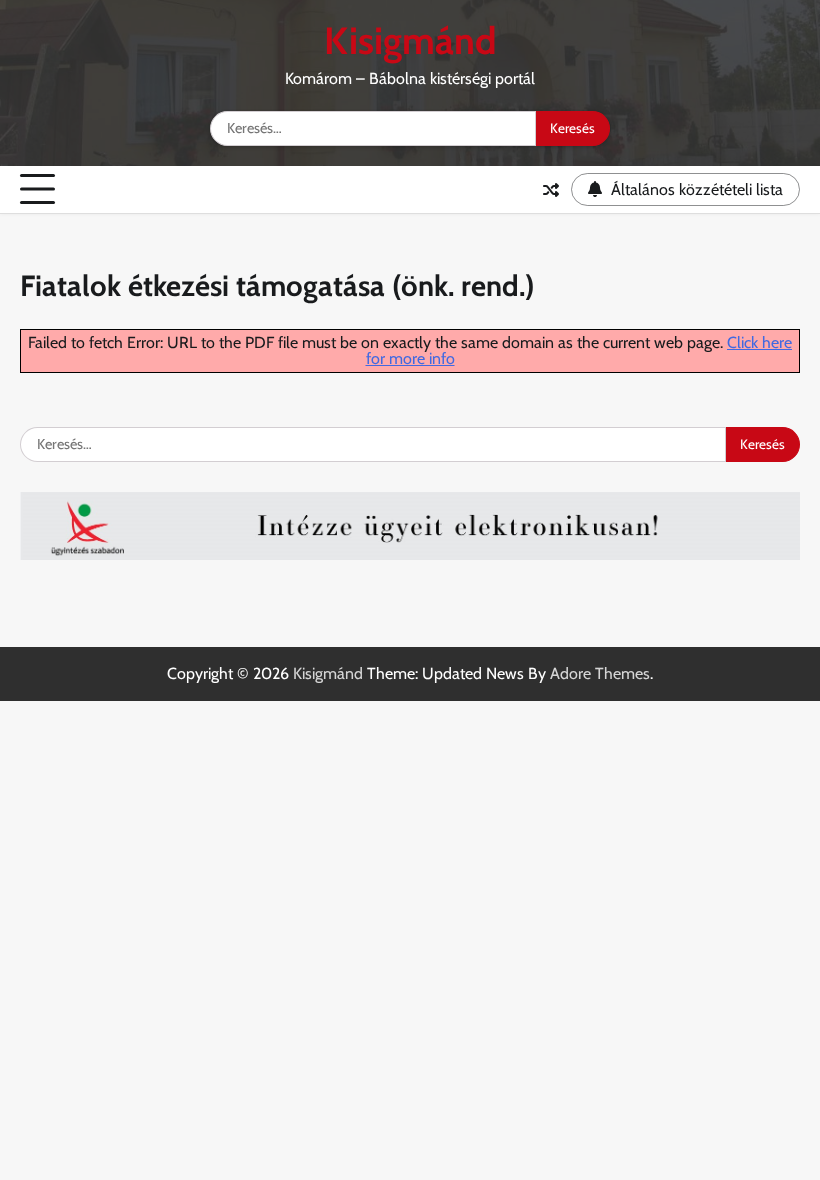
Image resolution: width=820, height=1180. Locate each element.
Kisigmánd (410, 40)
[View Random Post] (551, 190)
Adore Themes (600, 673)
